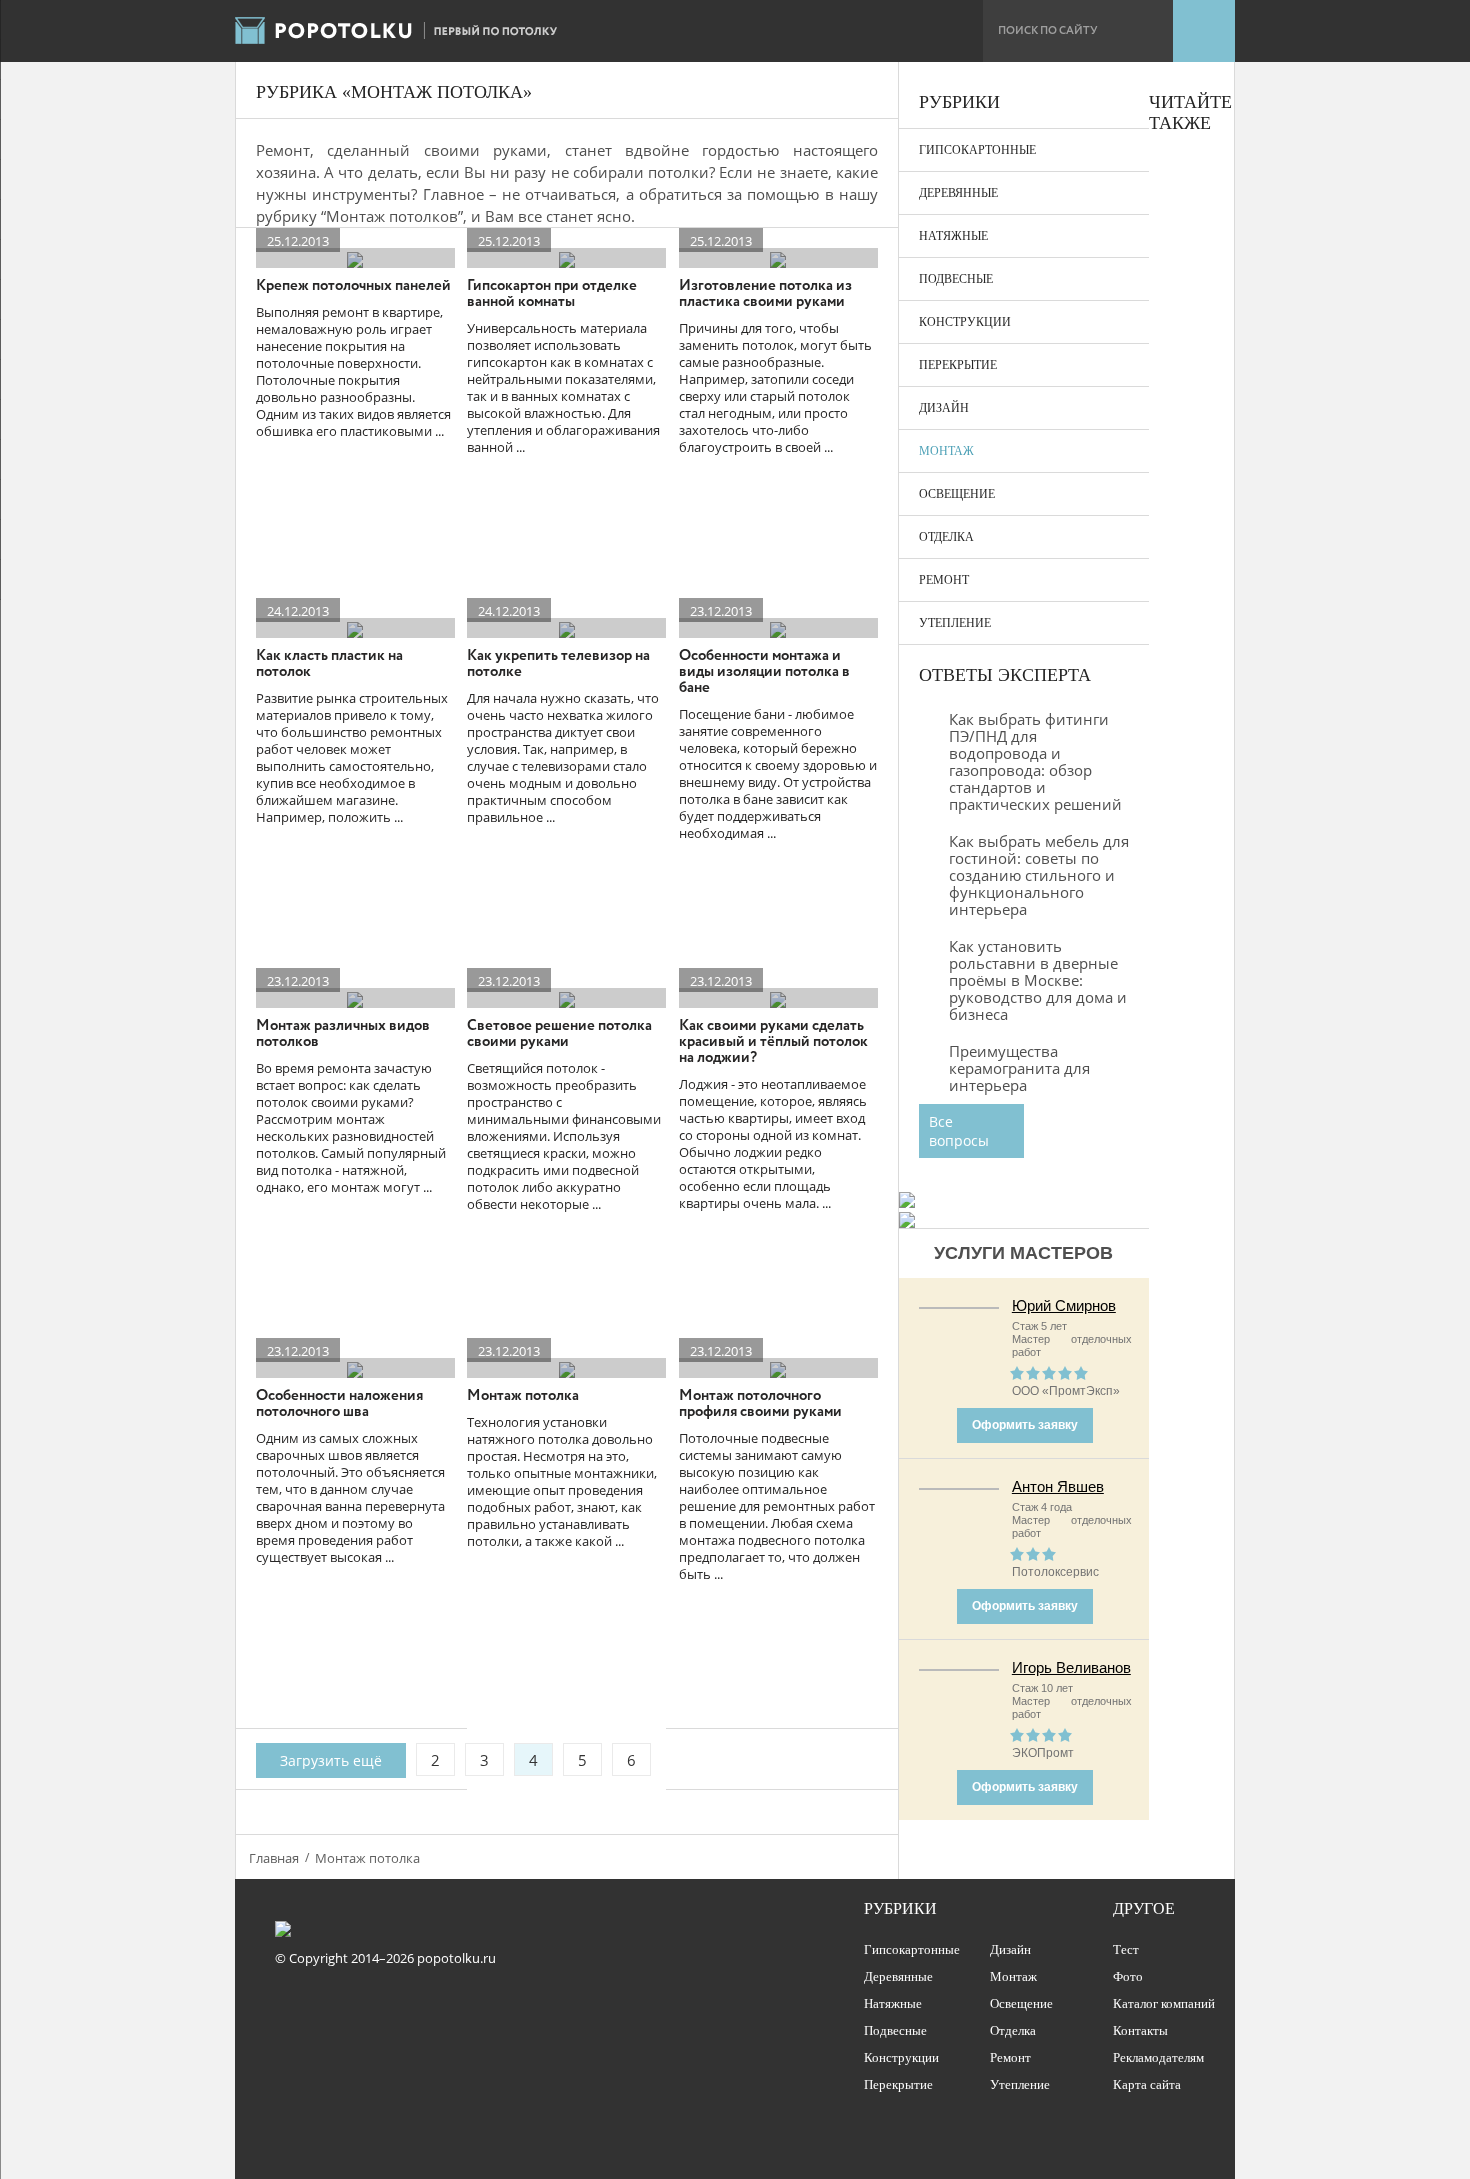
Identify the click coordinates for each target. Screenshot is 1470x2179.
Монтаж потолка (523, 1396)
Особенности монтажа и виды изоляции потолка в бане (764, 672)
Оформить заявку (1025, 1425)
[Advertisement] (1191, 548)
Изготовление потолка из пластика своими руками (765, 294)
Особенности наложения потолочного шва (339, 1404)
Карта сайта (1147, 2084)
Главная (274, 1858)
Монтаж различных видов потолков (343, 1034)
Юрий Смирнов (1064, 1305)
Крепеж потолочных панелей (353, 286)
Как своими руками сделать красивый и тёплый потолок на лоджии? (773, 1042)
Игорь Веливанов (1071, 1667)
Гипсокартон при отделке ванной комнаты (552, 294)
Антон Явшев (1058, 1486)
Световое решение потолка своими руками (559, 1034)
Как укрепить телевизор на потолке (558, 664)
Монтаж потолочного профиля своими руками (760, 1404)
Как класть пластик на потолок (329, 664)
